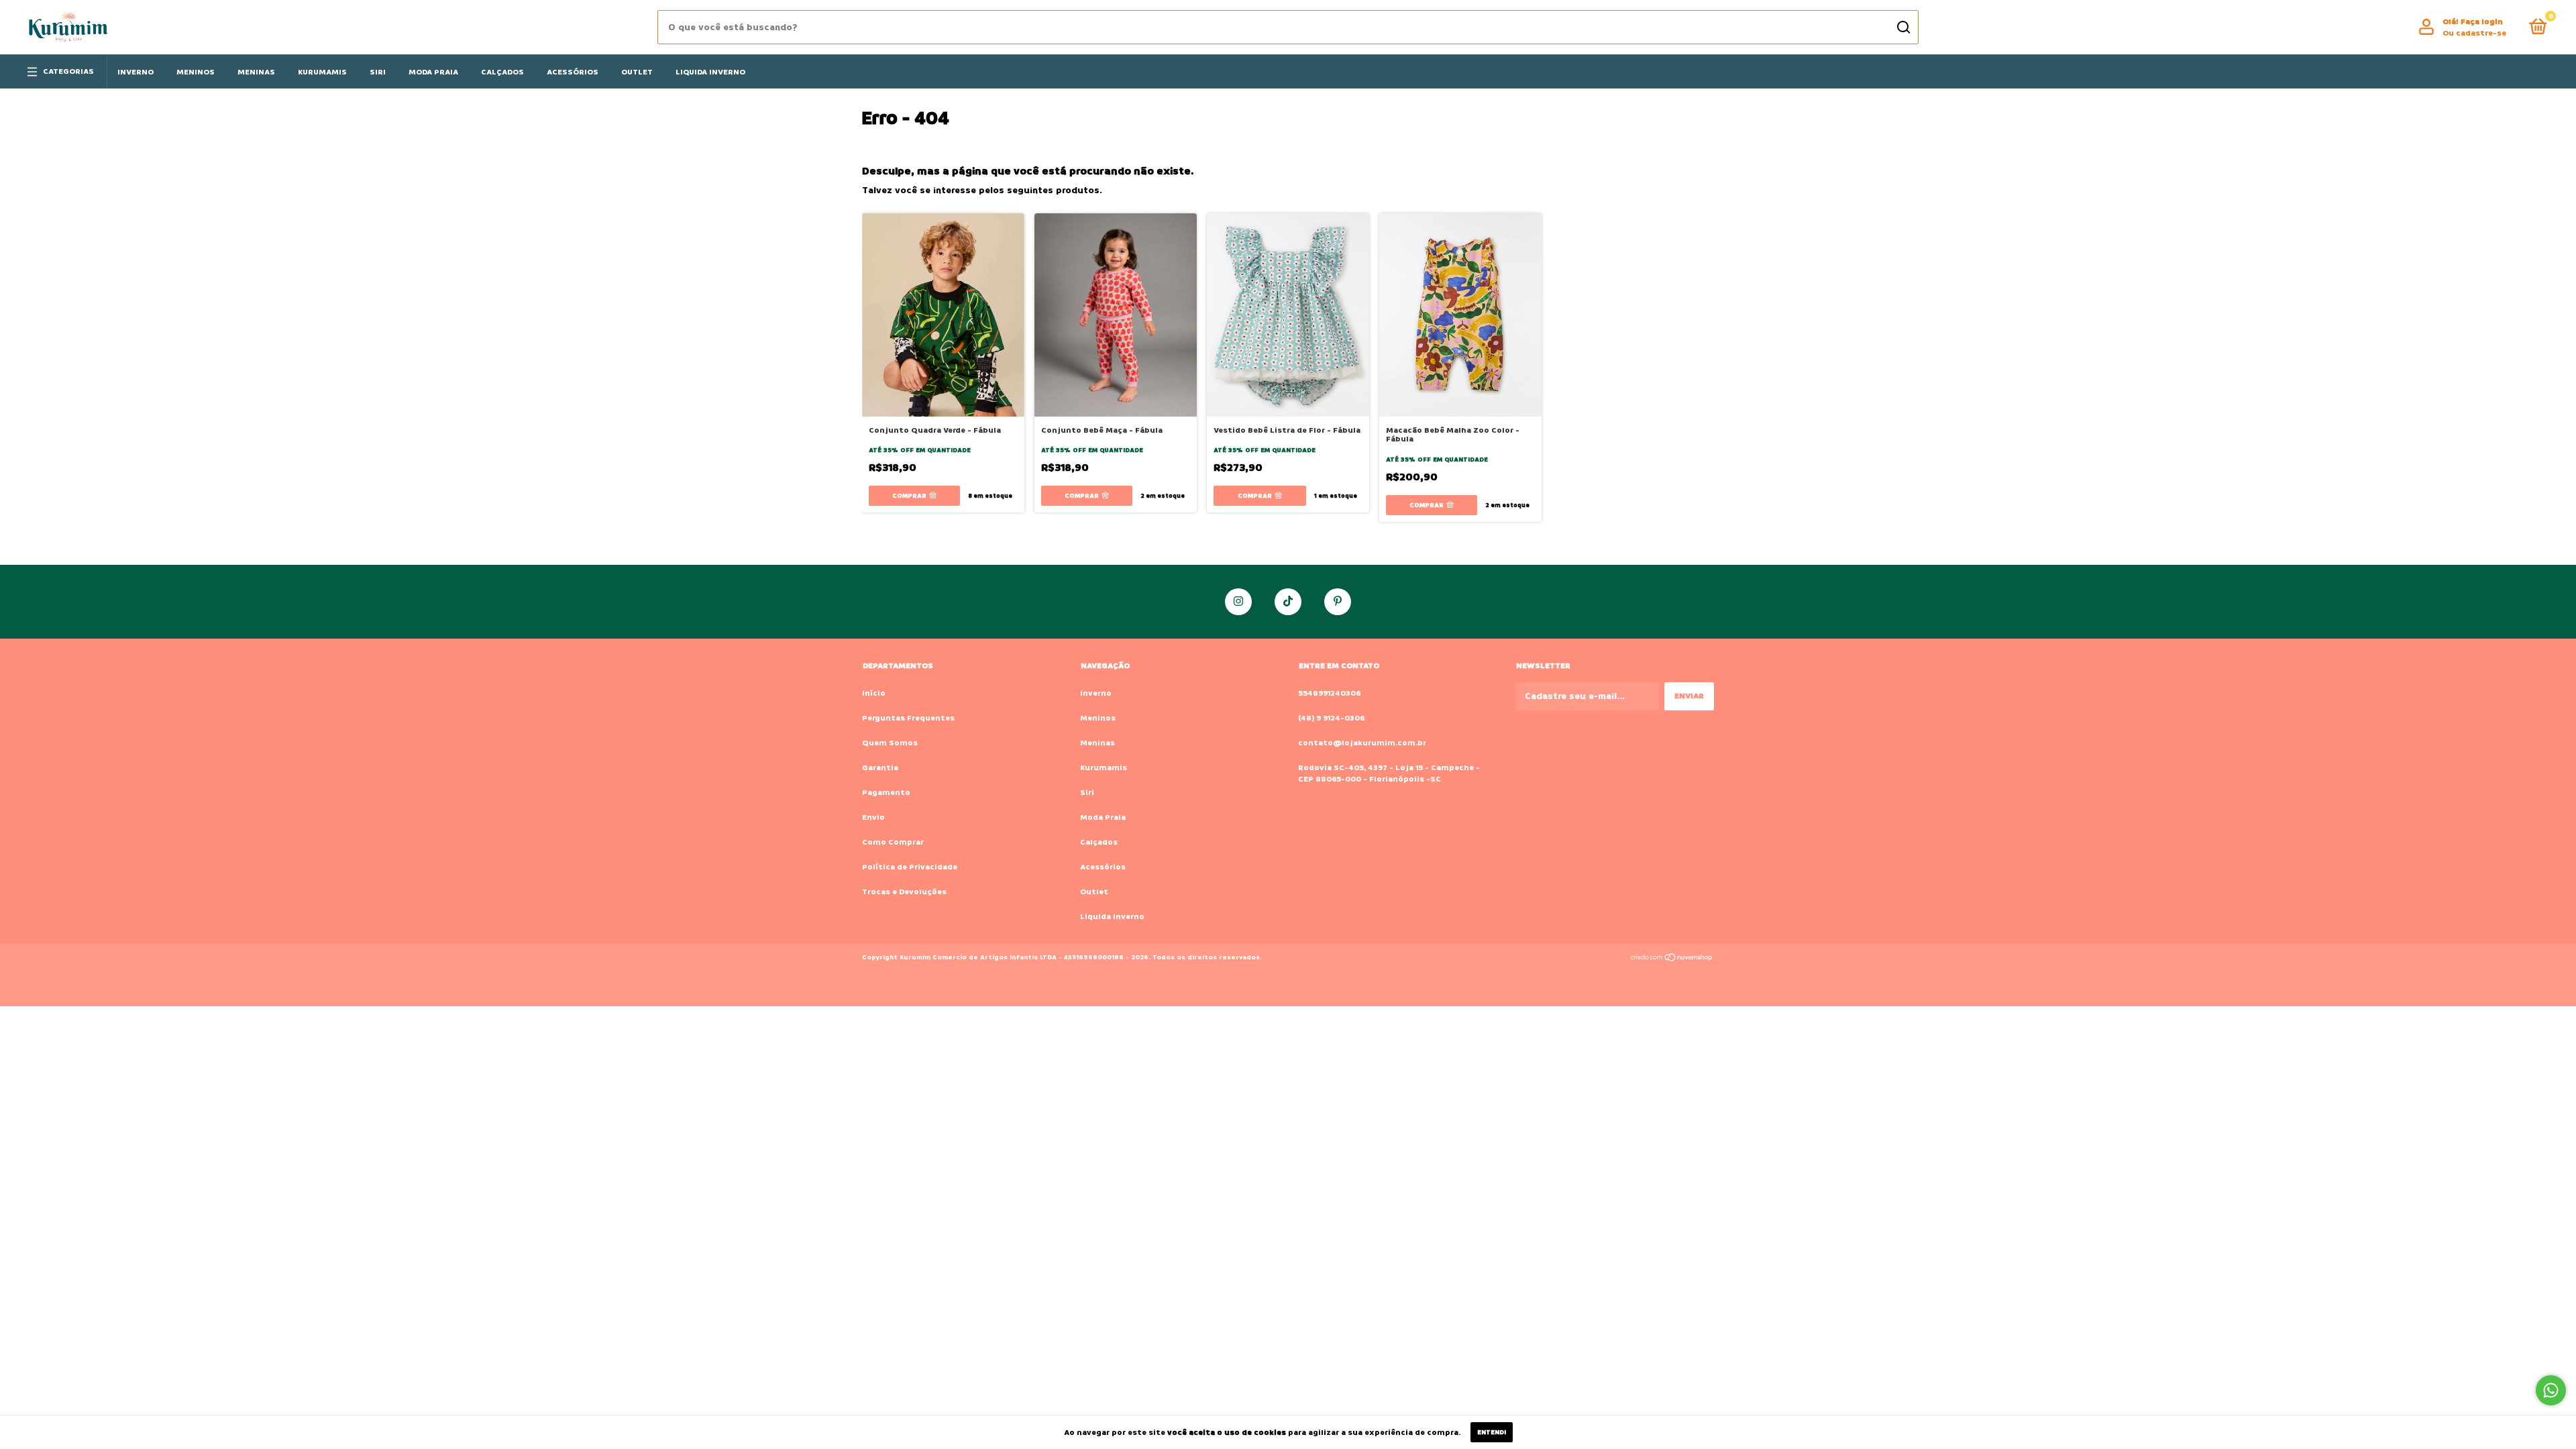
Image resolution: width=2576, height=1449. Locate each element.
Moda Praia (433, 72)
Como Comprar (893, 842)
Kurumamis (322, 72)
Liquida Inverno (710, 72)
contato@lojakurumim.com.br (1362, 743)
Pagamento (886, 793)
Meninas (256, 72)
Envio (873, 817)
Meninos (196, 72)
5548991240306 (1329, 693)
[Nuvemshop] (1672, 959)
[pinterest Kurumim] (1338, 602)
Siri (378, 72)
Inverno (136, 72)
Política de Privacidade (910, 867)
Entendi (1492, 1432)
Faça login (2482, 22)
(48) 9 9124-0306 (1331, 718)
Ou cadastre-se (2474, 33)
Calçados (502, 72)
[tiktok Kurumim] (1288, 602)
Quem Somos (890, 743)
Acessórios (573, 72)
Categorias (68, 71)
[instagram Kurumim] (1238, 602)
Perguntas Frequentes (908, 718)
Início (874, 693)
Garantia (880, 768)
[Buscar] (1903, 28)
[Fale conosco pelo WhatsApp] (2551, 1390)
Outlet (637, 72)
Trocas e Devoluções (904, 892)
